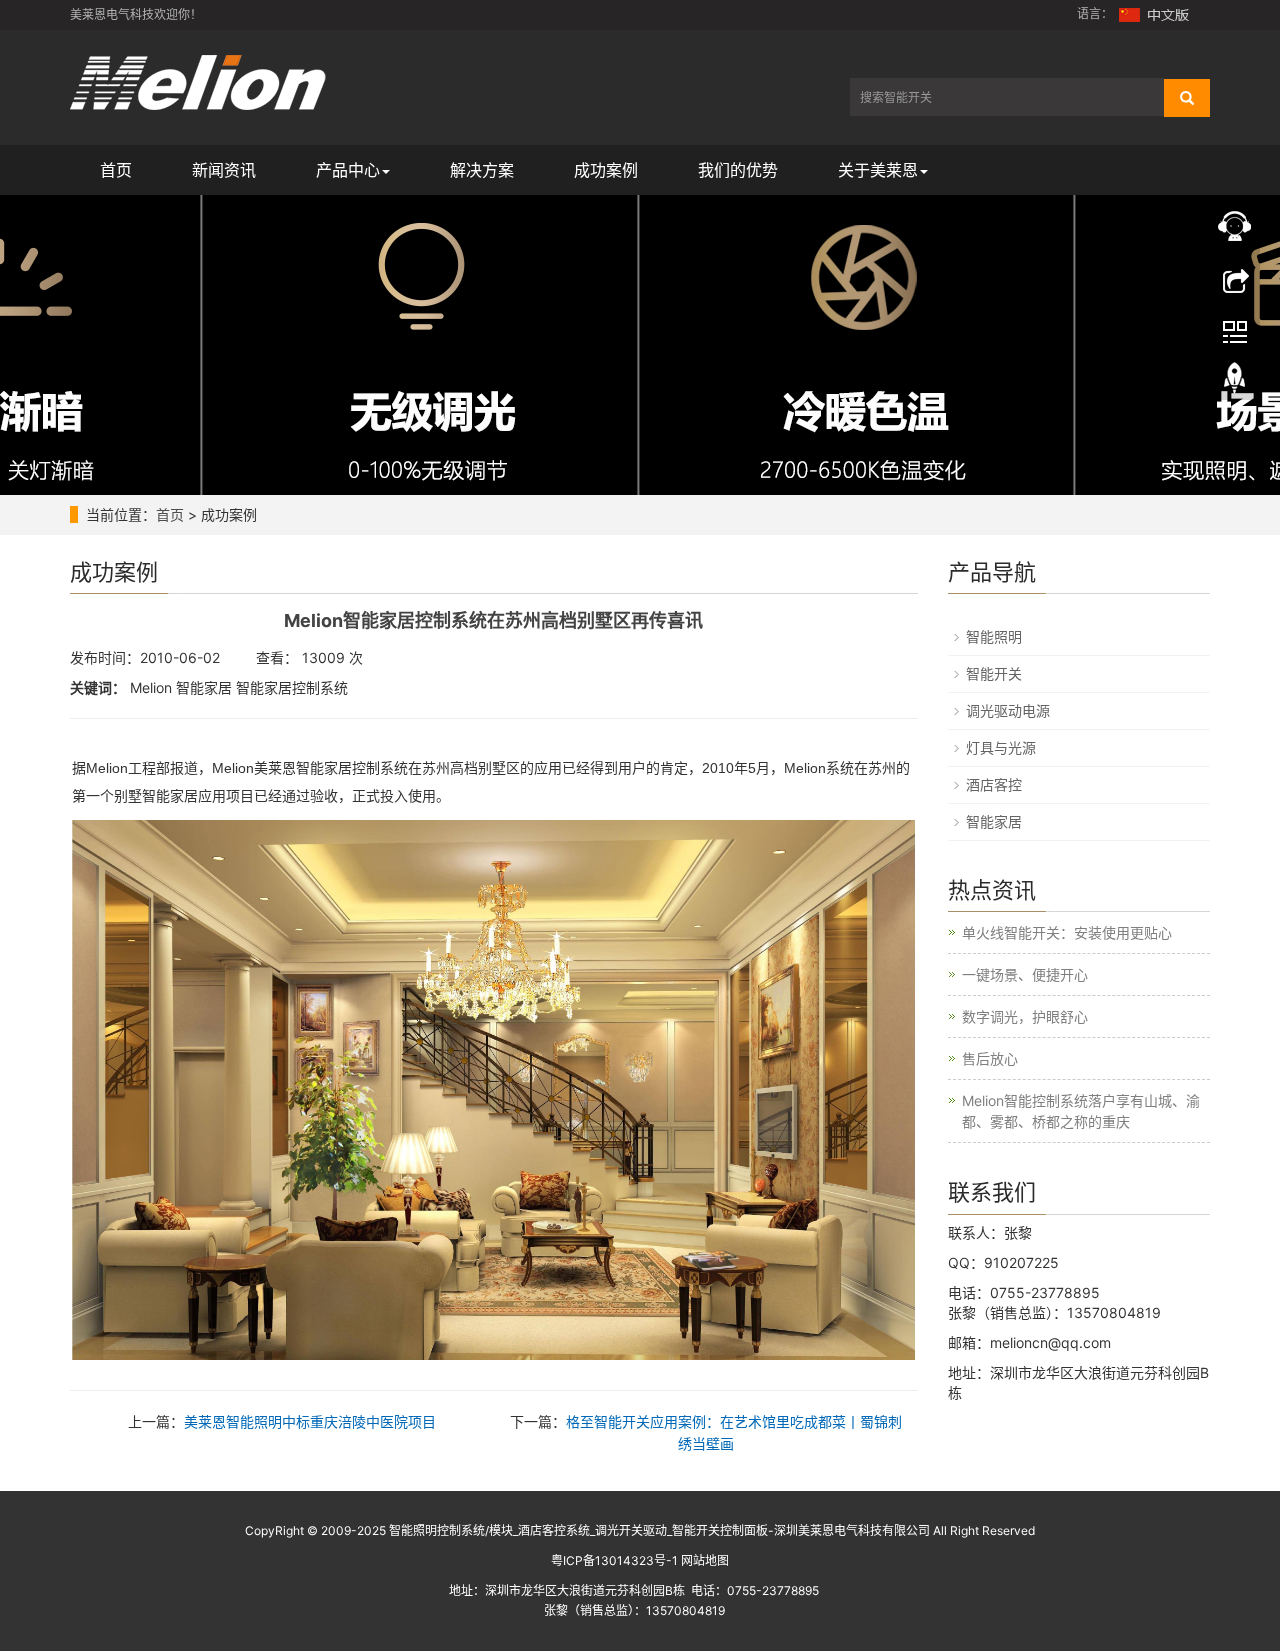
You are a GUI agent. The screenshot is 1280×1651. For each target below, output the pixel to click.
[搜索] (1187, 98)
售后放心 (990, 1058)
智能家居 (994, 821)
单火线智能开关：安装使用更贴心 (1067, 932)
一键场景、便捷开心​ (1025, 974)
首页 (116, 170)
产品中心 (348, 170)
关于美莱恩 (878, 170)
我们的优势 (738, 170)
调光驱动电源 (1008, 710)
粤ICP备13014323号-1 (614, 1560)
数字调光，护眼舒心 (1025, 1016)
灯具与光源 (1001, 747)
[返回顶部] (1235, 383)
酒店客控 (994, 784)
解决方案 (482, 170)
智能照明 (994, 636)
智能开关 (994, 673)
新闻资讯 (224, 170)
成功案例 (606, 170)
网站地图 (705, 1560)
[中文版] (1155, 13)
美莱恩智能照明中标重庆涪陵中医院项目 (310, 1421)
